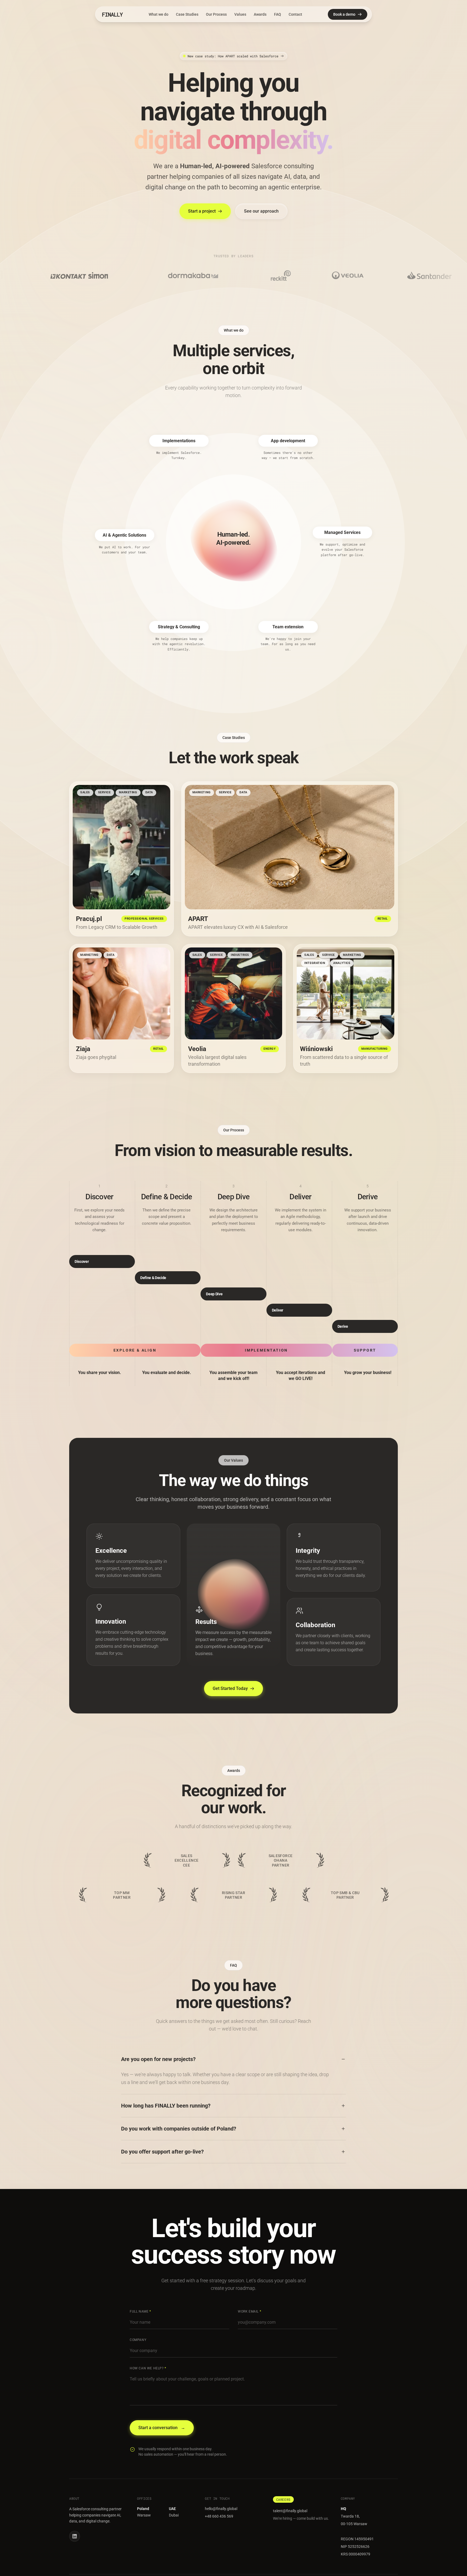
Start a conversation (162, 2428)
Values (240, 14)
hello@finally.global (221, 2509)
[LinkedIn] (75, 2536)
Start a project (202, 211)
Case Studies (187, 14)
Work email (249, 2311)
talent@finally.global (290, 2511)
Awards (260, 14)
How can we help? (148, 2368)
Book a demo (344, 14)
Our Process (216, 14)
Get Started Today (230, 1688)
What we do (159, 14)
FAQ (278, 14)
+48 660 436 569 (219, 2516)
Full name (140, 2311)
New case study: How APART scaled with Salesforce (233, 56)
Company (138, 2340)
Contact (295, 14)
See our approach (261, 211)
